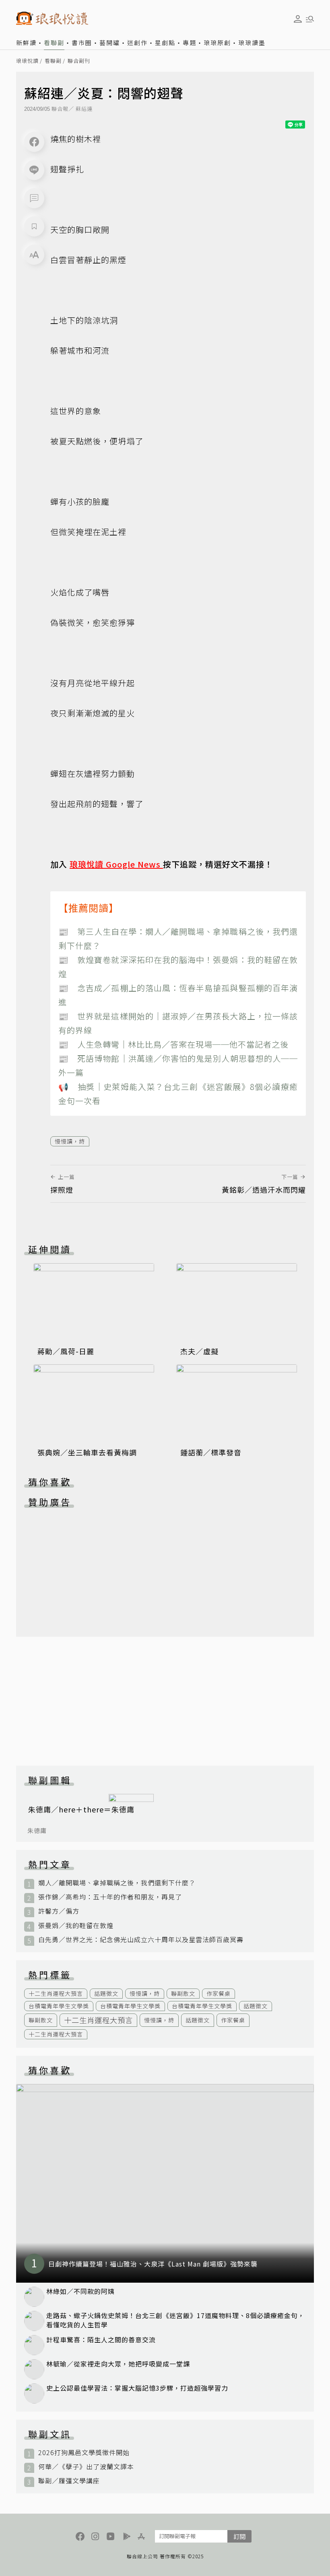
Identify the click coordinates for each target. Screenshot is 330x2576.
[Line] (34, 170)
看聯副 (54, 43)
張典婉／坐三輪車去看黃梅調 (87, 1452)
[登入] (298, 19)
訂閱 (239, 2536)
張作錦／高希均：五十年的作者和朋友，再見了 (110, 1897)
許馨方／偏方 (59, 1911)
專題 (190, 43)
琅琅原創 (217, 43)
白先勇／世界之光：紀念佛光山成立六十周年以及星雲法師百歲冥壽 (141, 1940)
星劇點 (165, 43)
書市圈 (82, 43)
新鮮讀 (26, 43)
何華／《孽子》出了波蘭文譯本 (86, 2467)
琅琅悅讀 (27, 61)
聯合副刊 (79, 61)
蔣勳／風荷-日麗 (66, 1351)
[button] (34, 198)
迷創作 (137, 43)
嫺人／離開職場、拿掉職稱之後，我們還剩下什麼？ (117, 1883)
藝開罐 (110, 43)
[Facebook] (34, 142)
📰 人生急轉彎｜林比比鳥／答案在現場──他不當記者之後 (173, 1044)
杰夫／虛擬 (199, 1351)
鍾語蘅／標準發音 (211, 1452)
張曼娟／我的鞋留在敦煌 (76, 1925)
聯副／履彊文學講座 (69, 2481)
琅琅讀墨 (252, 43)
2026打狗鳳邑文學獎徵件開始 (84, 2452)
